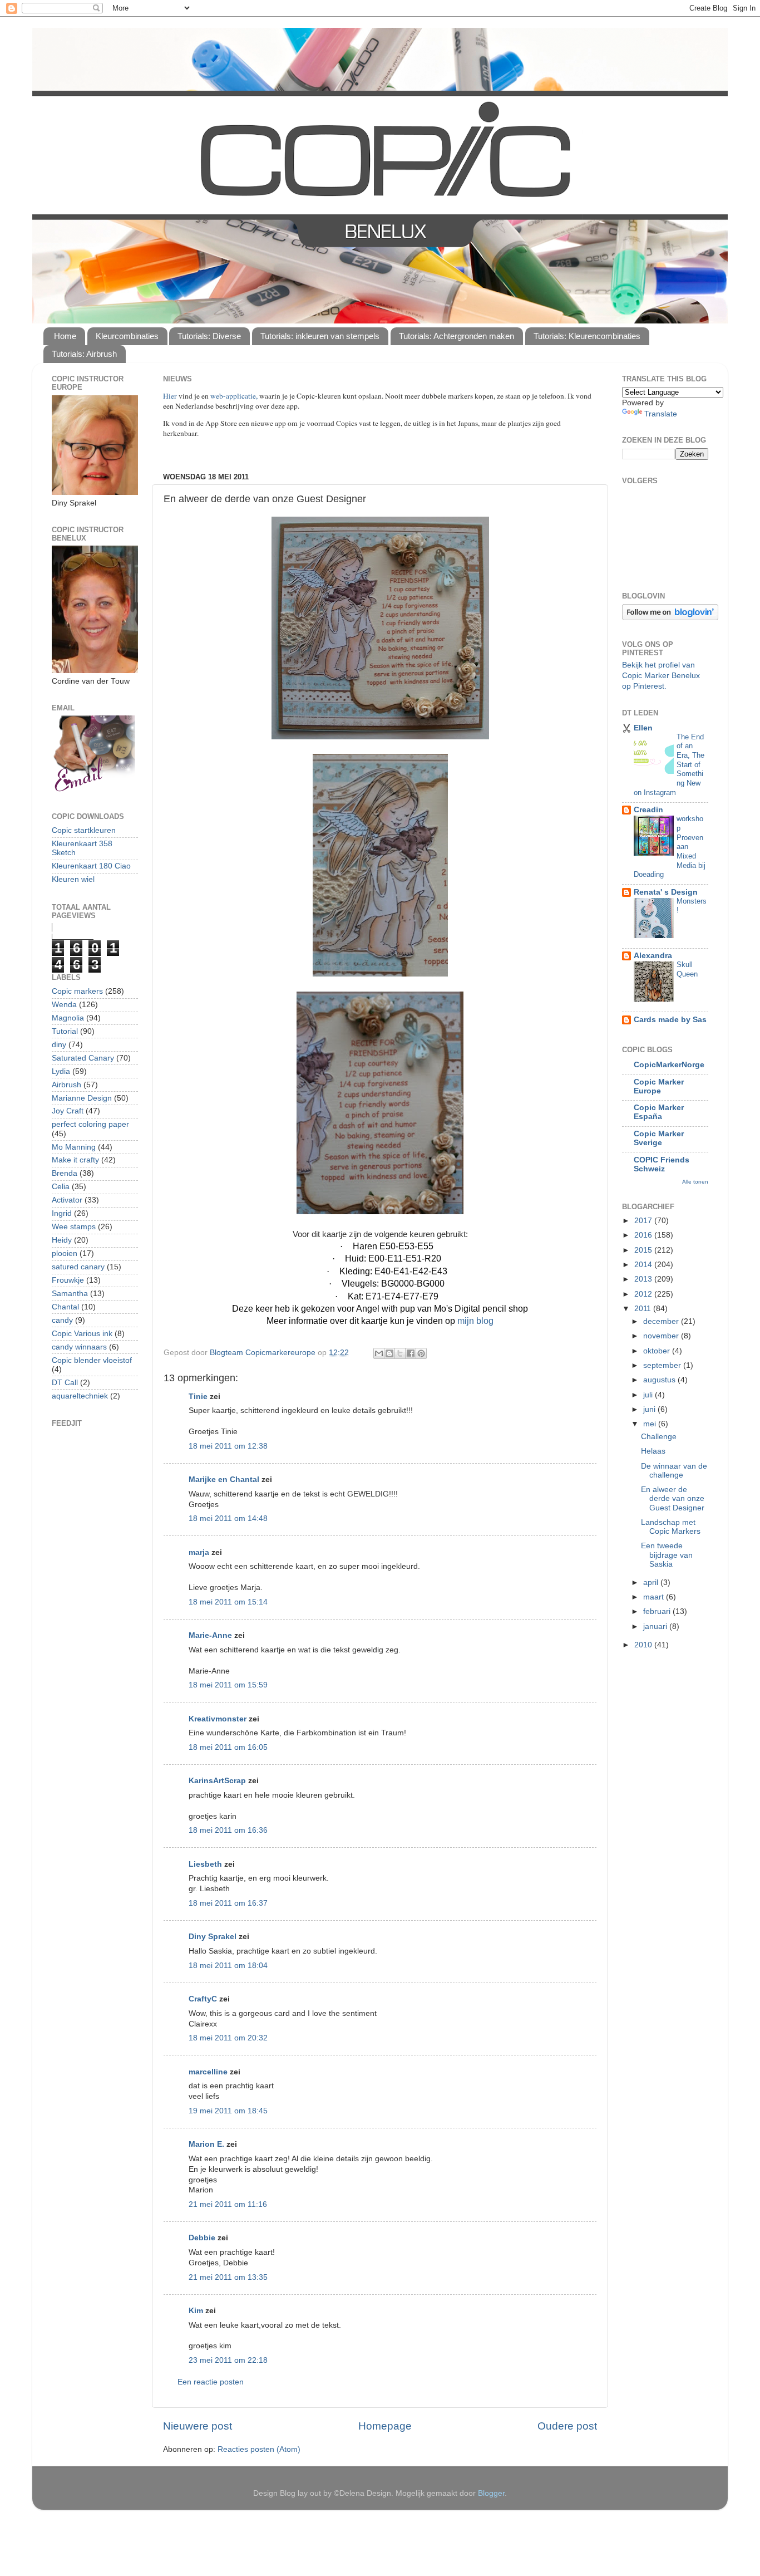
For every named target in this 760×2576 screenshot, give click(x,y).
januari (656, 1626)
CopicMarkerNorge (669, 1065)
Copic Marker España (659, 1112)
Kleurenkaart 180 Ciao (91, 866)
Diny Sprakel (213, 1937)
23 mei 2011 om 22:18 (228, 2360)
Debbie (202, 2238)
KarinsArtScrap (217, 1781)
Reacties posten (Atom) (259, 2449)
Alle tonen (695, 1182)
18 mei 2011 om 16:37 (228, 1903)
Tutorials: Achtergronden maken (457, 336)
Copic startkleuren (84, 830)
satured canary (78, 1267)
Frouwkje (68, 1280)
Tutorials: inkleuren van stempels (320, 336)
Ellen (643, 728)
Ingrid (62, 1213)
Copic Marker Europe (659, 1086)
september (663, 1365)
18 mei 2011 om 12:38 (228, 1446)
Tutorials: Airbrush (84, 354)
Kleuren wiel (73, 879)
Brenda (65, 1173)
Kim (196, 2311)
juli (649, 1395)
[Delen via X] (400, 1353)
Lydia (61, 1071)
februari (658, 1611)
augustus (660, 1380)
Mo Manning (74, 1147)
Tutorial (65, 1031)
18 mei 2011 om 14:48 (228, 1518)
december (662, 1321)
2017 (644, 1221)
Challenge (659, 1437)
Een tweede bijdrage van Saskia (667, 1555)
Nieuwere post (198, 2426)
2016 (644, 1235)
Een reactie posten (211, 2382)
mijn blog (475, 1321)
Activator (67, 1200)
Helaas (653, 1451)
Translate (661, 414)
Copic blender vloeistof (92, 1360)
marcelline (208, 2072)
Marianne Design (82, 1098)
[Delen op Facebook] (411, 1353)
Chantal (65, 1307)
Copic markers (77, 991)
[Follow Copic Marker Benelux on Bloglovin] (670, 618)
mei (651, 1424)
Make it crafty (75, 1160)
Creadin (648, 810)
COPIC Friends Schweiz (662, 1164)
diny (59, 1045)
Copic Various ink (82, 1334)
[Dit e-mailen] (379, 1353)
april (652, 1583)
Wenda (64, 1005)
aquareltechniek (80, 1396)
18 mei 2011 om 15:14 (228, 1602)
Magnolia (68, 1018)
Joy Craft (68, 1111)
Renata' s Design (666, 892)
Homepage (385, 2426)
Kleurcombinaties (127, 336)
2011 (644, 1309)
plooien (65, 1253)
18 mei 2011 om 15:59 (228, 1685)
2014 (644, 1265)
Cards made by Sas (670, 1020)
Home (65, 336)
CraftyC (203, 1999)
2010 (644, 1645)
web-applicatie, (234, 396)
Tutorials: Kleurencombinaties (587, 336)
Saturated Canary (83, 1058)
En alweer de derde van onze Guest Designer (673, 1498)
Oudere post (567, 2426)
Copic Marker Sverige (659, 1138)
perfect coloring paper (90, 1124)
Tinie (198, 1397)
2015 (644, 1250)
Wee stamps (74, 1227)
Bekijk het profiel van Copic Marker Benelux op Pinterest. (661, 676)
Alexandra (653, 956)
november (662, 1336)
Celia (61, 1187)
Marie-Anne (210, 1635)
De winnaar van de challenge (674, 1471)
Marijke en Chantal (224, 1480)
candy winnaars (79, 1347)
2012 (644, 1294)
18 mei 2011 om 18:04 (228, 1966)
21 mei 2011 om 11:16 (228, 2204)
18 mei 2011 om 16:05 (228, 1747)
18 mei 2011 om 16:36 (228, 1830)
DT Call (65, 1383)
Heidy (62, 1240)
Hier (171, 396)
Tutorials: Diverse (209, 336)
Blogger (491, 2493)
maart (655, 1597)
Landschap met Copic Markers (671, 1527)
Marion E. (206, 2144)
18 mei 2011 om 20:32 (228, 2038)
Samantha (70, 1294)
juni (650, 1409)
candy (62, 1320)
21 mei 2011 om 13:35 (228, 2277)
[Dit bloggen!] (389, 1353)
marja (199, 1552)
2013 (644, 1279)
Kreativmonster (218, 1719)
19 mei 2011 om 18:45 (228, 2111)
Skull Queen (687, 969)
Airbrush (66, 1085)
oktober (658, 1351)
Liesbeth (205, 1864)
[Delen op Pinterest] (421, 1353)
